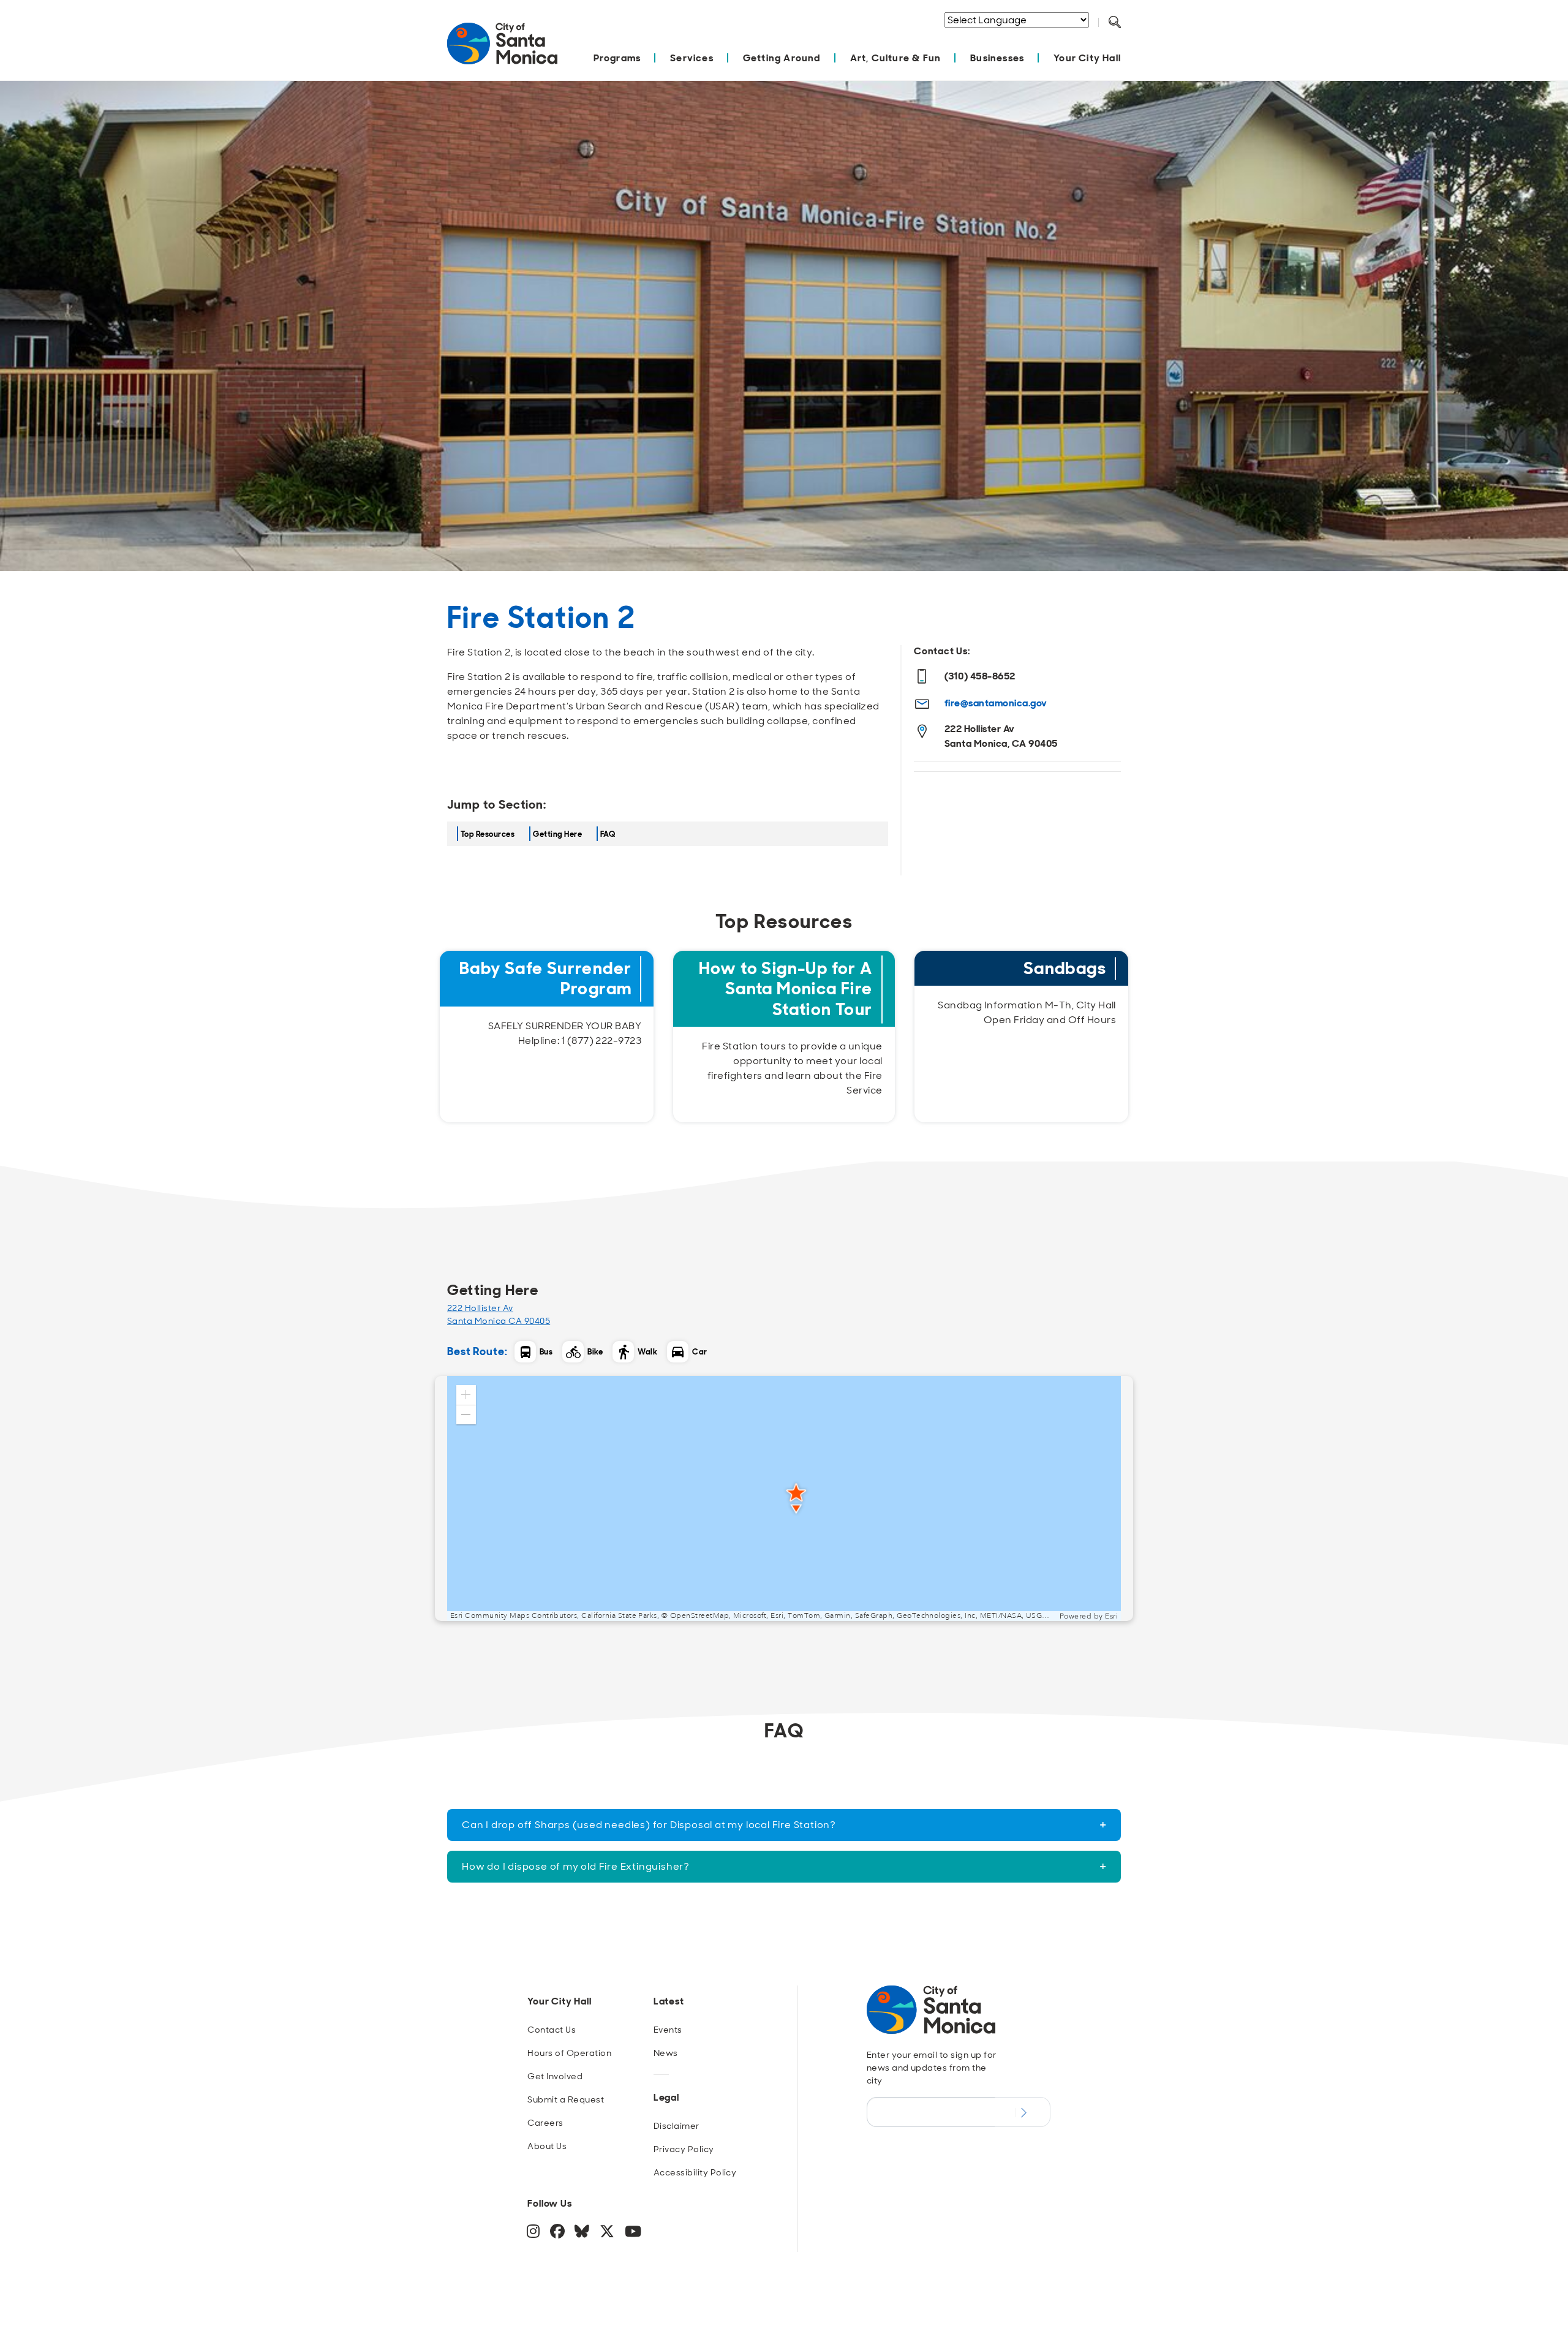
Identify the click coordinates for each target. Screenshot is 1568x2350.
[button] (466, 1395)
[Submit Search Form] (1124, 37)
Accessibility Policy (695, 2172)
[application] (784, 1498)
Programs (617, 58)
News (666, 2053)
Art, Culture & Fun (896, 58)
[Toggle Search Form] (1115, 23)
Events (668, 2030)
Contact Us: (942, 651)
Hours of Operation (569, 2053)
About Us (547, 2146)
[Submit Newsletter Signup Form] (1023, 2112)
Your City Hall (1087, 58)
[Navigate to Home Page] (502, 50)
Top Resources (488, 834)
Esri (1111, 1616)
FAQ (608, 834)
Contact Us (552, 2030)
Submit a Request (566, 2099)
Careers (545, 2123)
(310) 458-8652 (980, 676)
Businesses (997, 58)
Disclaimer (677, 2126)
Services (692, 58)
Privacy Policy (684, 2149)
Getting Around (782, 58)
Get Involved (555, 2076)
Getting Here (557, 834)
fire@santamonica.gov (996, 703)
